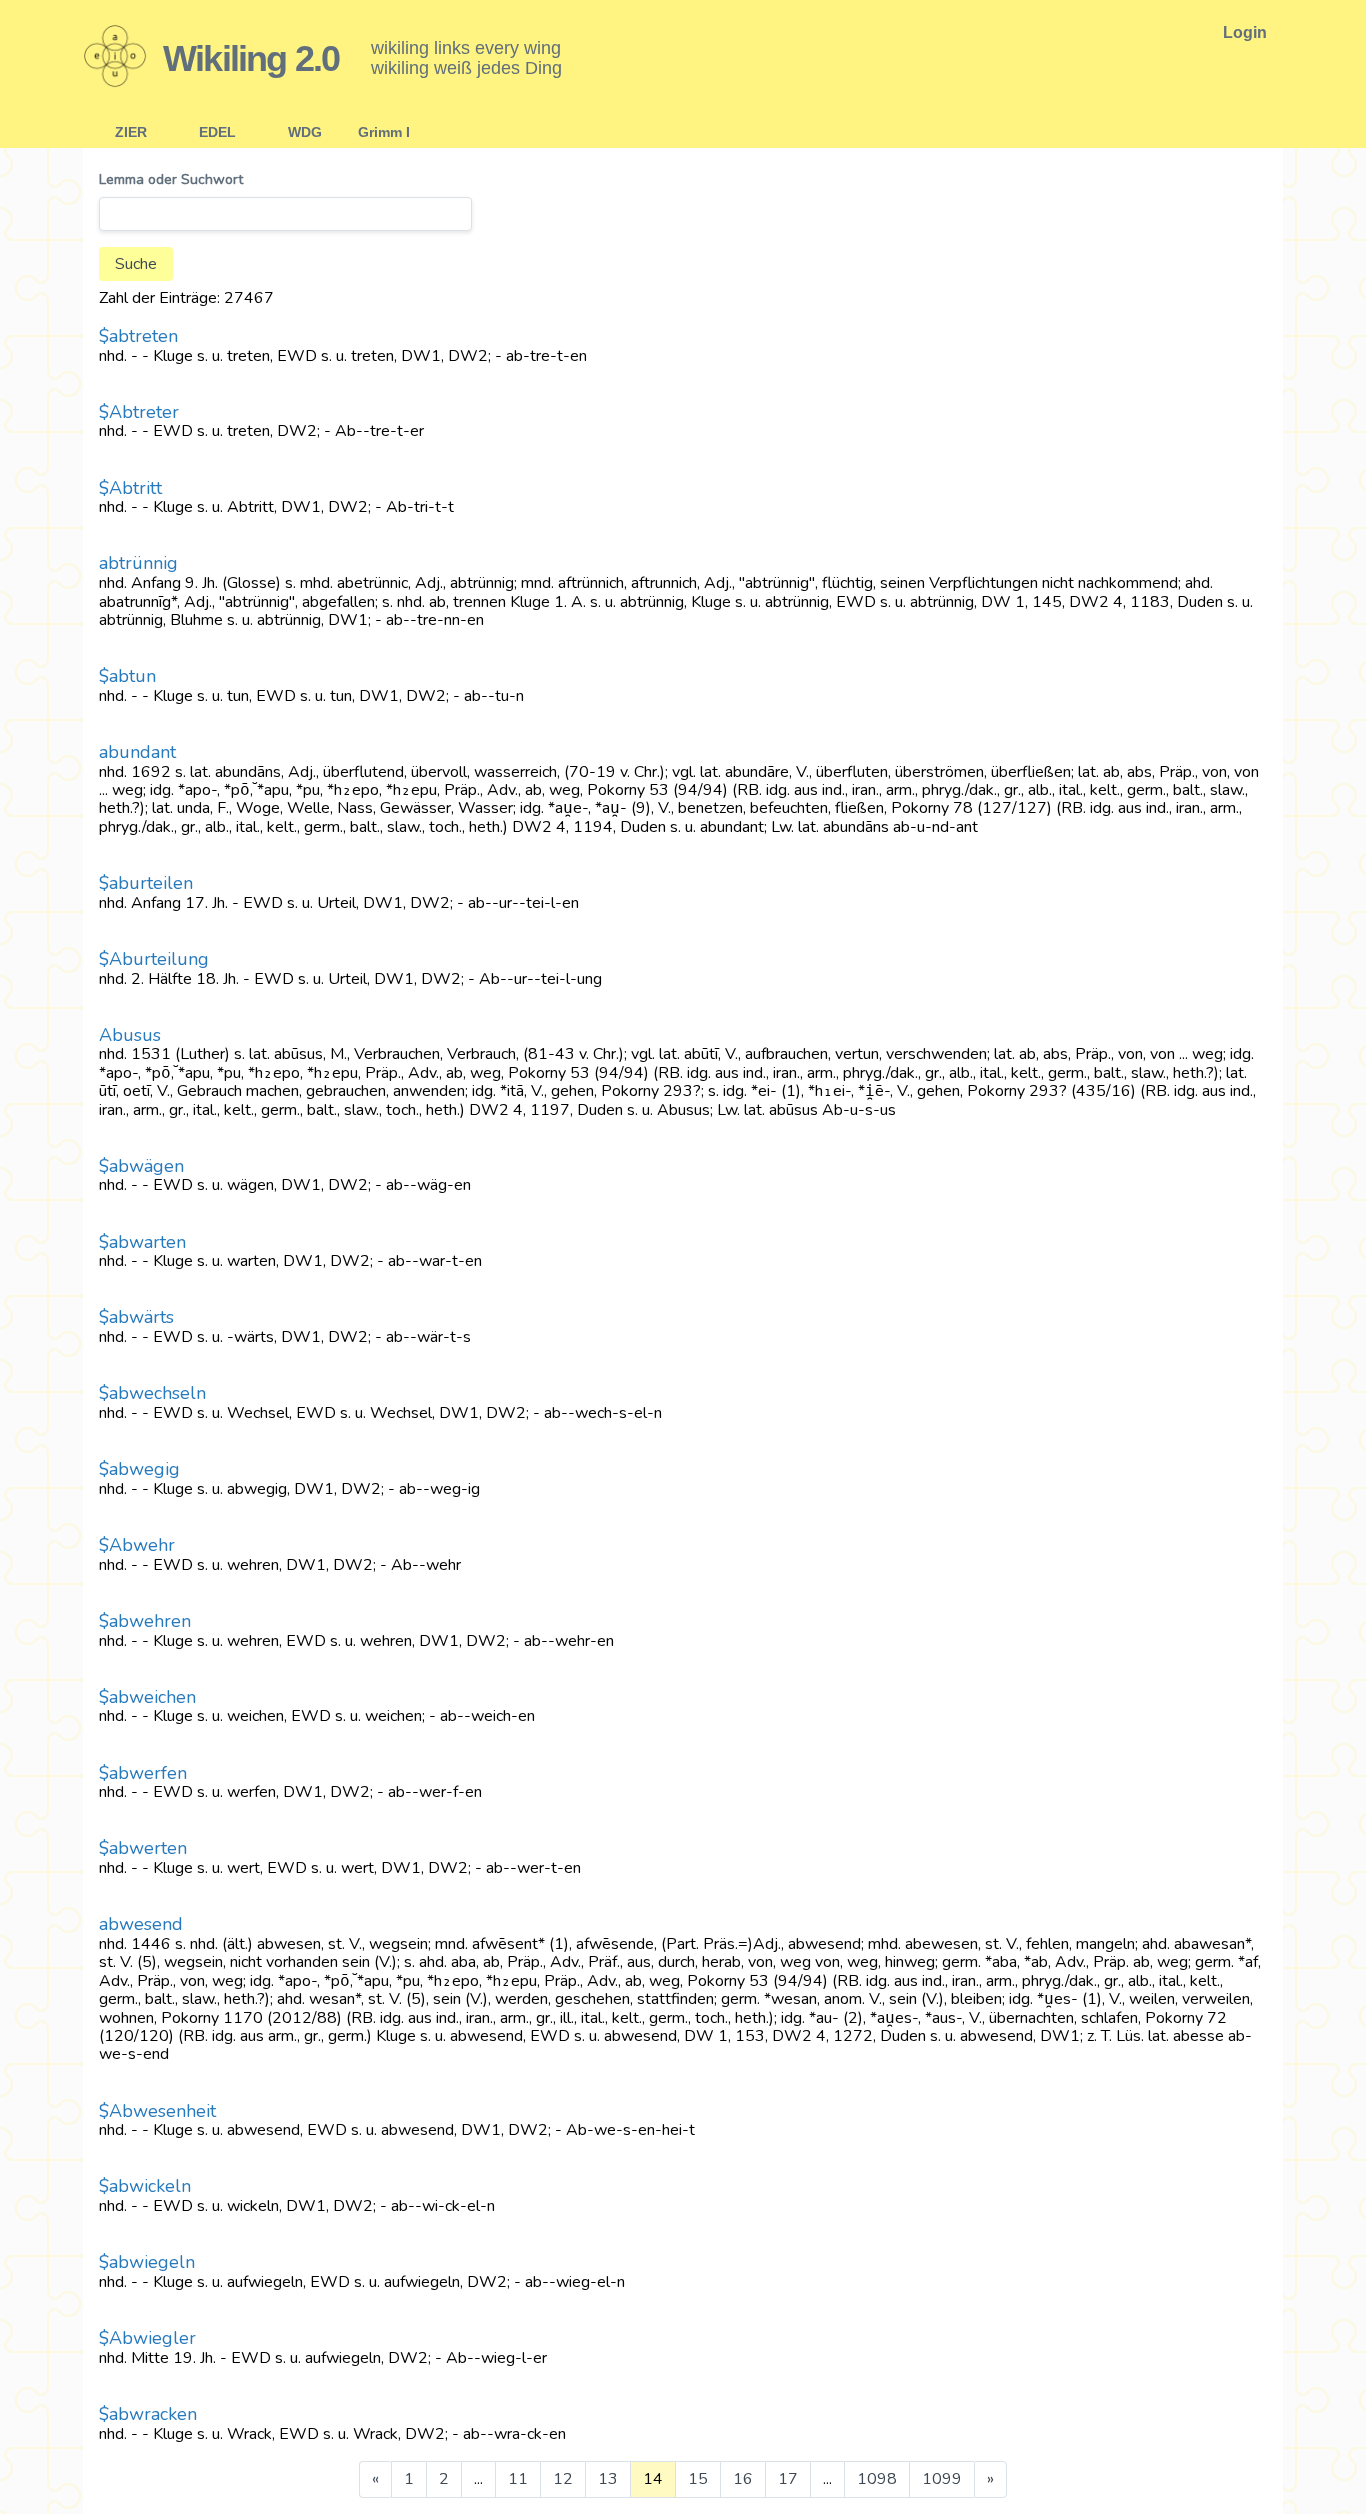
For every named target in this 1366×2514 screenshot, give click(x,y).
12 (563, 2479)
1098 (877, 2479)
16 (743, 2479)
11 (518, 2479)
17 (788, 2479)
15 (698, 2479)
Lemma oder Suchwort (171, 180)
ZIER (131, 132)
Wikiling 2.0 (251, 58)
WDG (305, 132)
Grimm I (384, 132)
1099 (942, 2479)
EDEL (217, 132)
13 (608, 2479)
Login (1245, 32)
